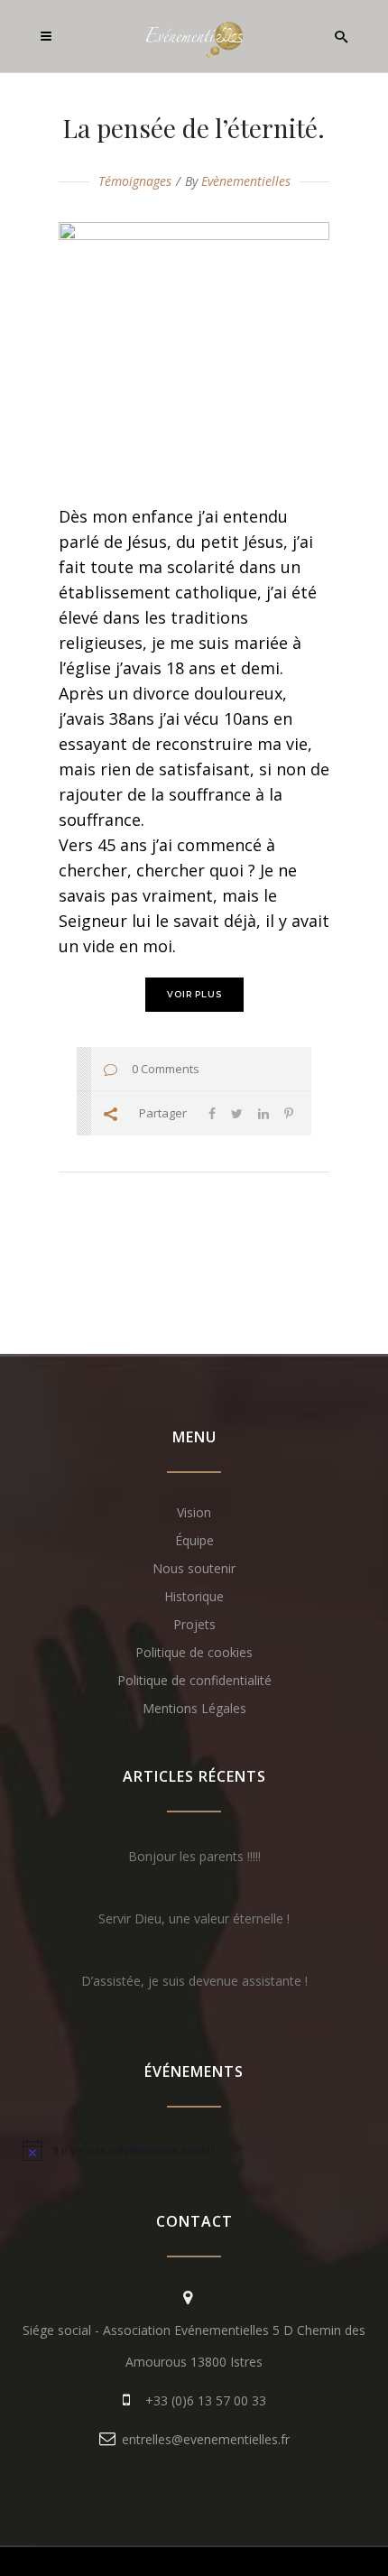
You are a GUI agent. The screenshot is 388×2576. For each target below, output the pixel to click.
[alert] (194, 2150)
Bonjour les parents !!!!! (194, 1856)
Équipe (194, 1540)
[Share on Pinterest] (289, 1113)
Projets (194, 1624)
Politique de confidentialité (194, 1680)
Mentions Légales (194, 1708)
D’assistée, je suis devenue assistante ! (194, 1981)
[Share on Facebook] (212, 1113)
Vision (194, 1512)
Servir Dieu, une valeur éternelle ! (194, 1918)
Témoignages (135, 181)
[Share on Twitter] (237, 1113)
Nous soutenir (194, 1568)
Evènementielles (246, 181)
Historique (194, 1596)
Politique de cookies (194, 1652)
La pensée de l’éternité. (194, 128)
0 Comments (166, 1069)
